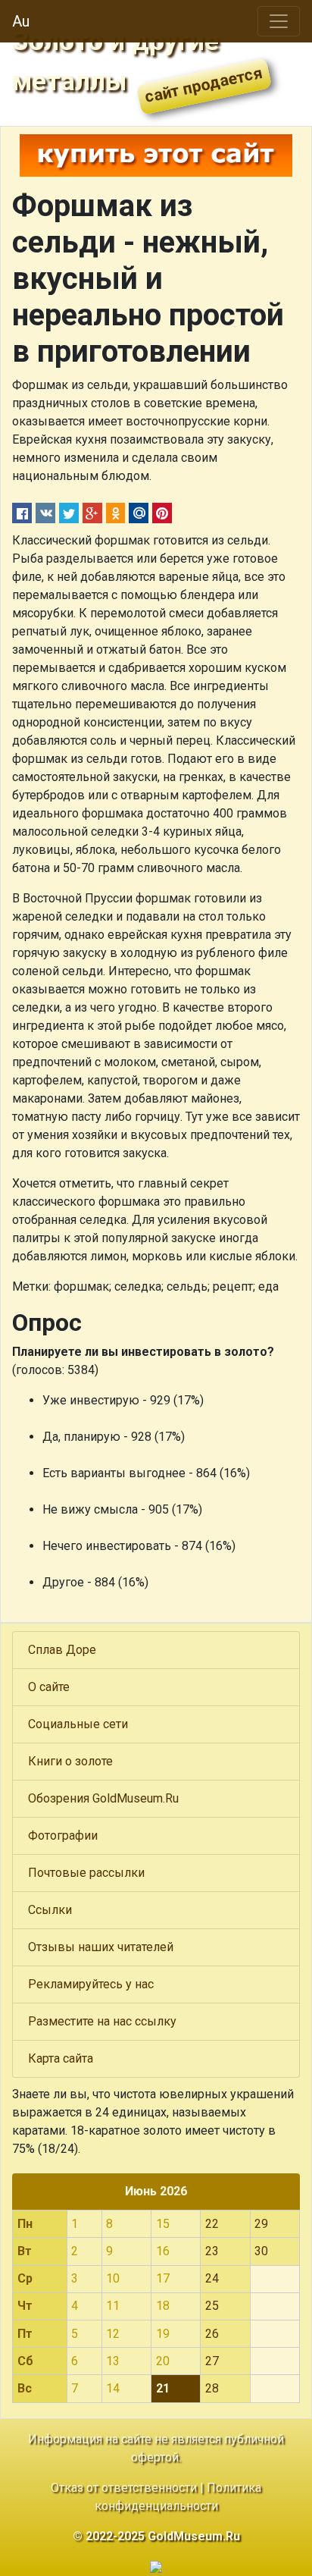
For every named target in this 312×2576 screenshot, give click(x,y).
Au (21, 21)
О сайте (49, 1687)
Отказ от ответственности (124, 2488)
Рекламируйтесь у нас (91, 1984)
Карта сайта (61, 2058)
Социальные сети (78, 1724)
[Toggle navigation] (279, 21)
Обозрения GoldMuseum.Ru (103, 1798)
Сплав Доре (62, 1650)
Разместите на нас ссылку (102, 2021)
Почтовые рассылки (86, 1873)
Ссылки (50, 1910)
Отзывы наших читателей (101, 1947)
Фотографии (63, 1836)
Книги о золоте (70, 1761)
